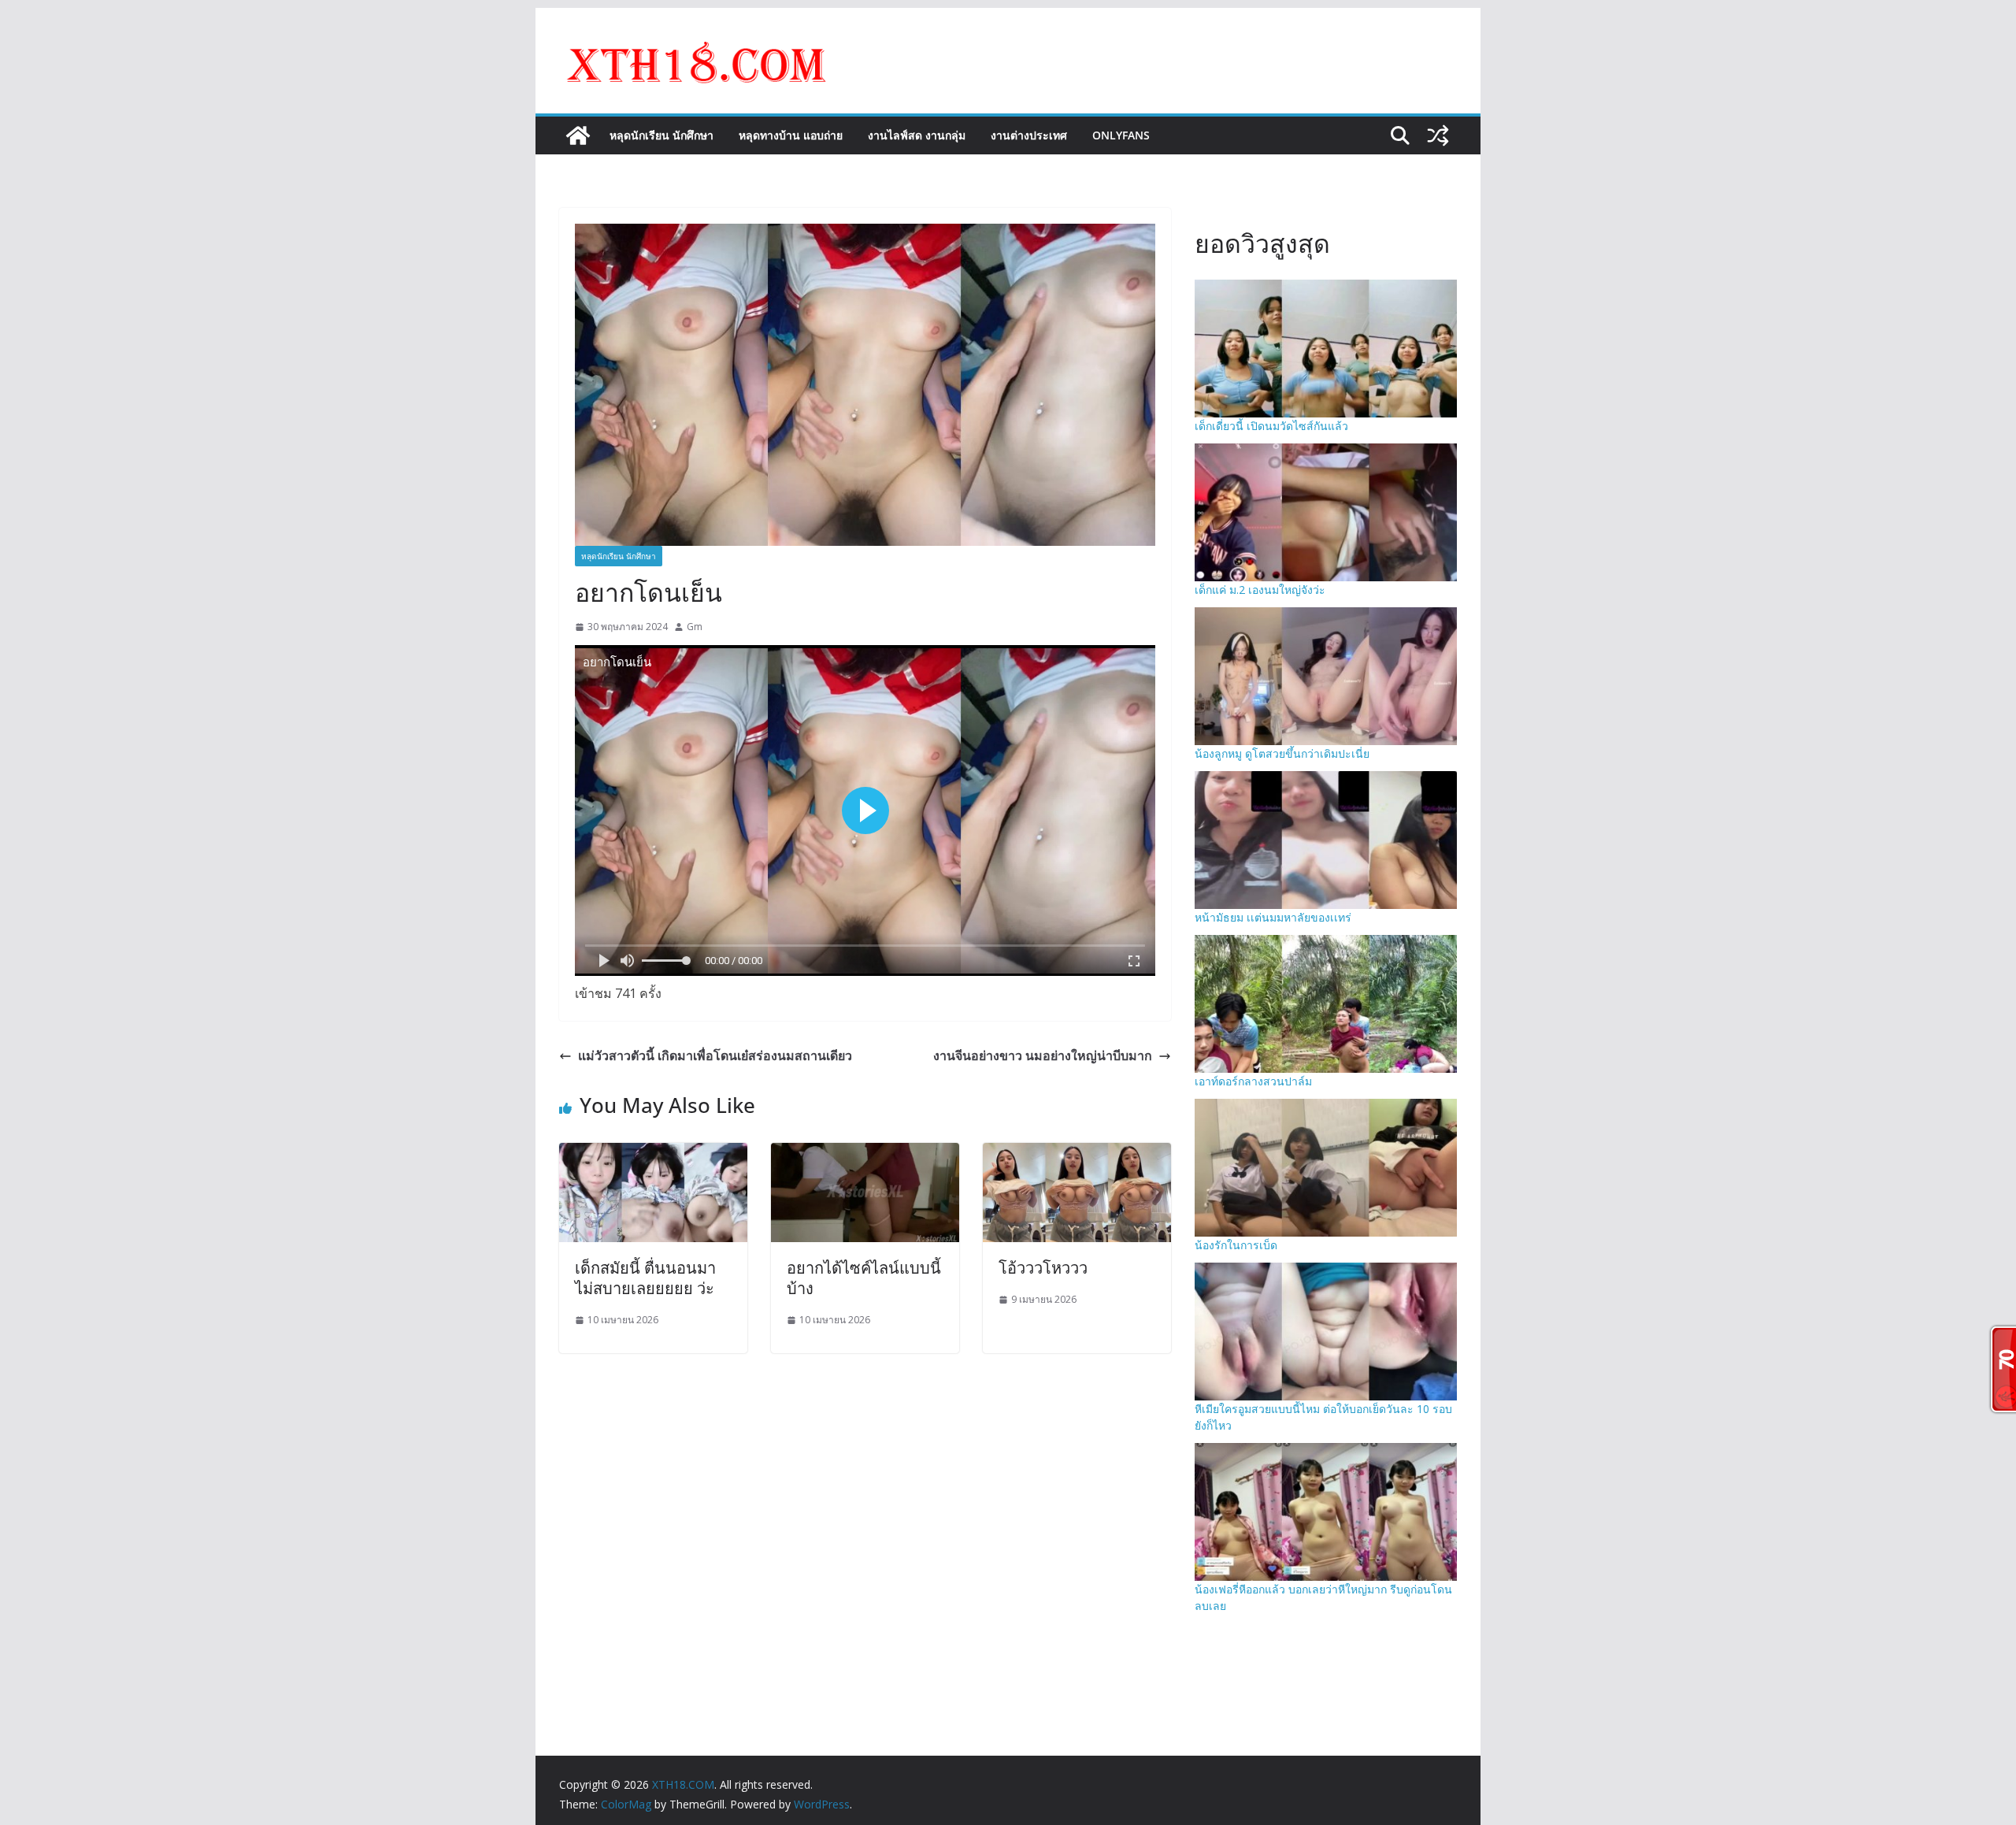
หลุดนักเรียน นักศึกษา (661, 135)
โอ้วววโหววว (1043, 1268)
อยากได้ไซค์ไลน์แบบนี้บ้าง (864, 1278)
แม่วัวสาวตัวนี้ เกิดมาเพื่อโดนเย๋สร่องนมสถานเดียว (715, 1055)
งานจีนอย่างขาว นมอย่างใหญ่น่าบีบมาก (1043, 1055)
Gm (695, 627)
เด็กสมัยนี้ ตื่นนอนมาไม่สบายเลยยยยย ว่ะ (645, 1278)
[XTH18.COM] (578, 135)
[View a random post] (1438, 135)
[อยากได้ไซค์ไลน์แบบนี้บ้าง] (865, 1154)
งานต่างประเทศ (1029, 135)
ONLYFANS (1121, 135)
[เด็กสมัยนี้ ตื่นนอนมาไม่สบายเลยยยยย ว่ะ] (653, 1154)
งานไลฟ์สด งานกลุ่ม (917, 135)
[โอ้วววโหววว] (1077, 1154)
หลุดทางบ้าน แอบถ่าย (791, 135)
